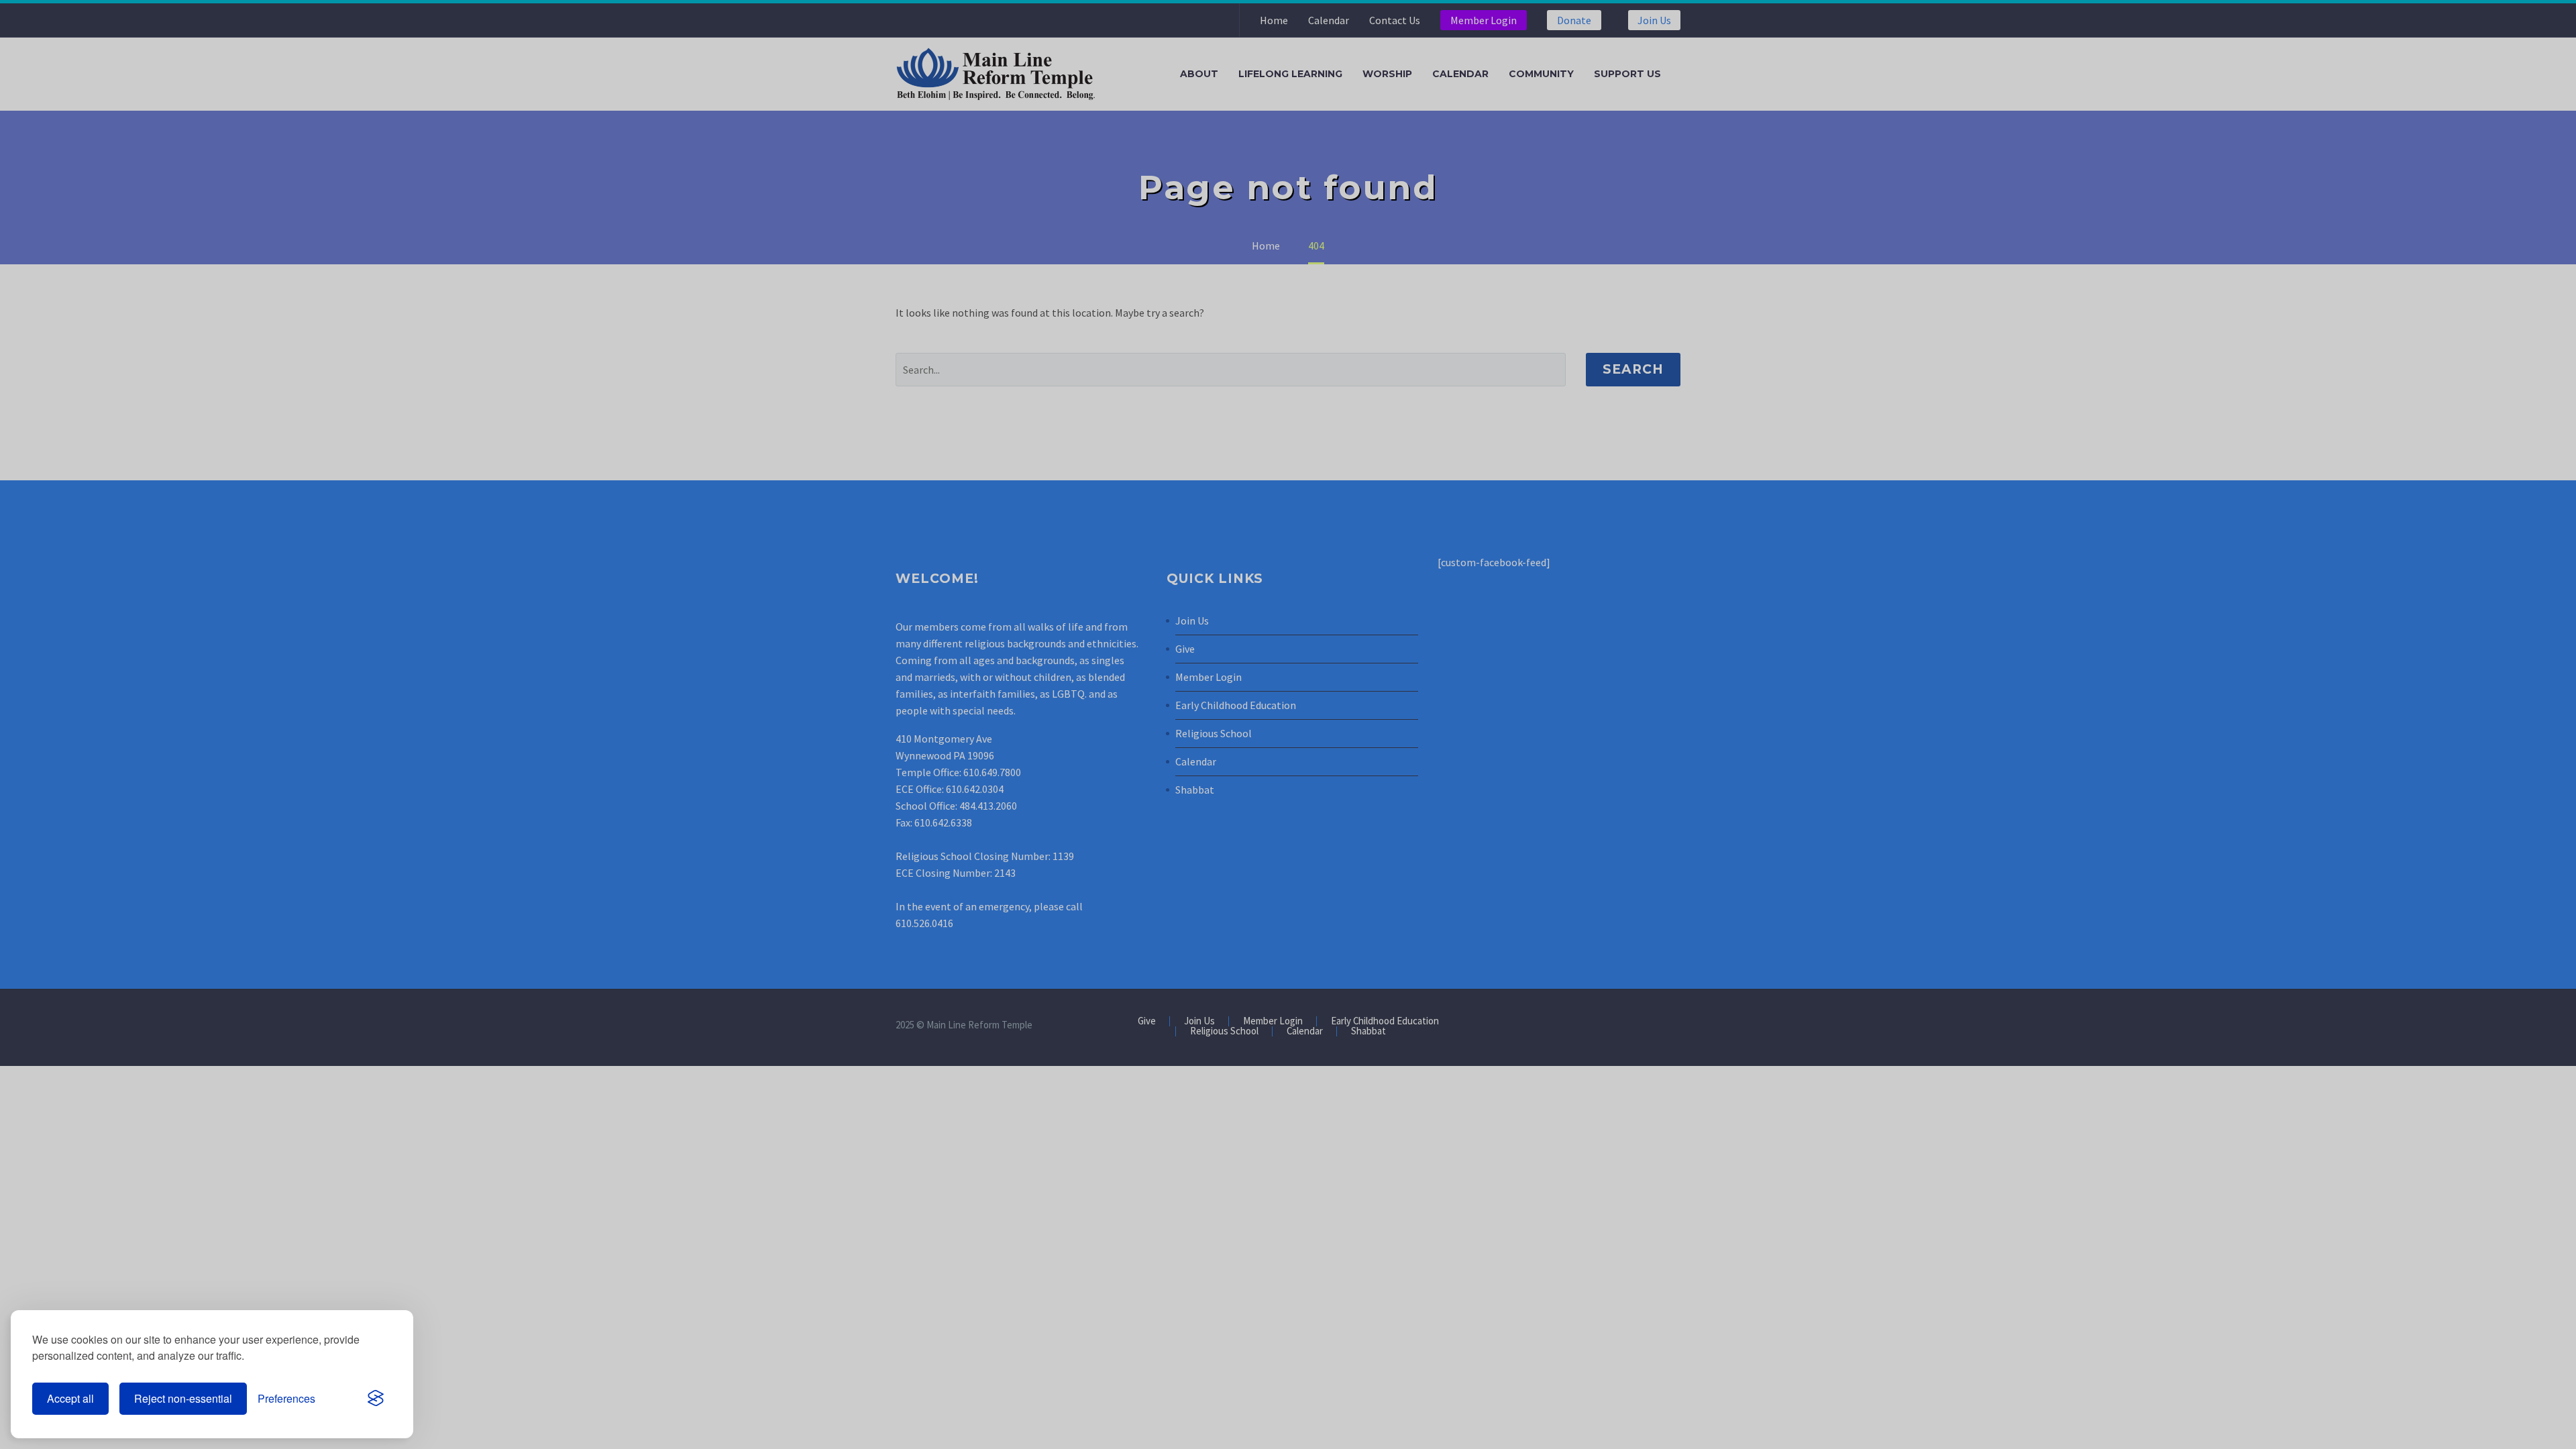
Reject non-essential (183, 1398)
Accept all (70, 1398)
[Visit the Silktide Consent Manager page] (376, 1399)
